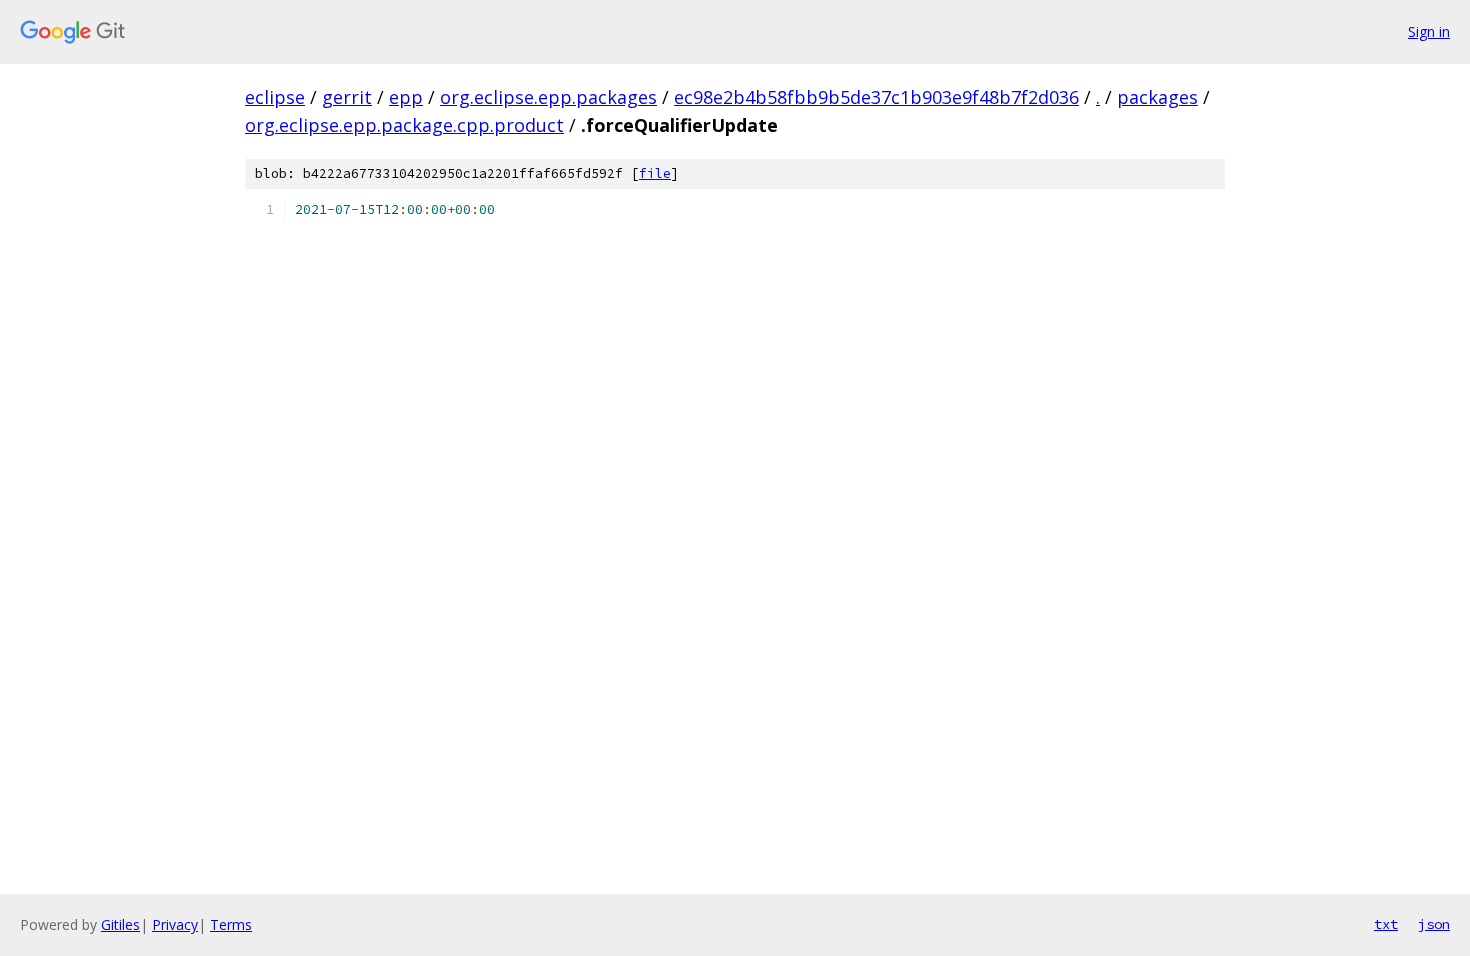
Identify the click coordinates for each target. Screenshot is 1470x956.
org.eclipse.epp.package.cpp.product (404, 125)
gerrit (347, 97)
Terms (231, 924)
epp (406, 97)
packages (1157, 97)
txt (1386, 924)
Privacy (175, 924)
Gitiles (120, 924)
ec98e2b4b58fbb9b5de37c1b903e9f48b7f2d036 (876, 97)
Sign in (1429, 31)
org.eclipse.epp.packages (548, 97)
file (655, 173)
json (1434, 924)
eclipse (275, 97)
